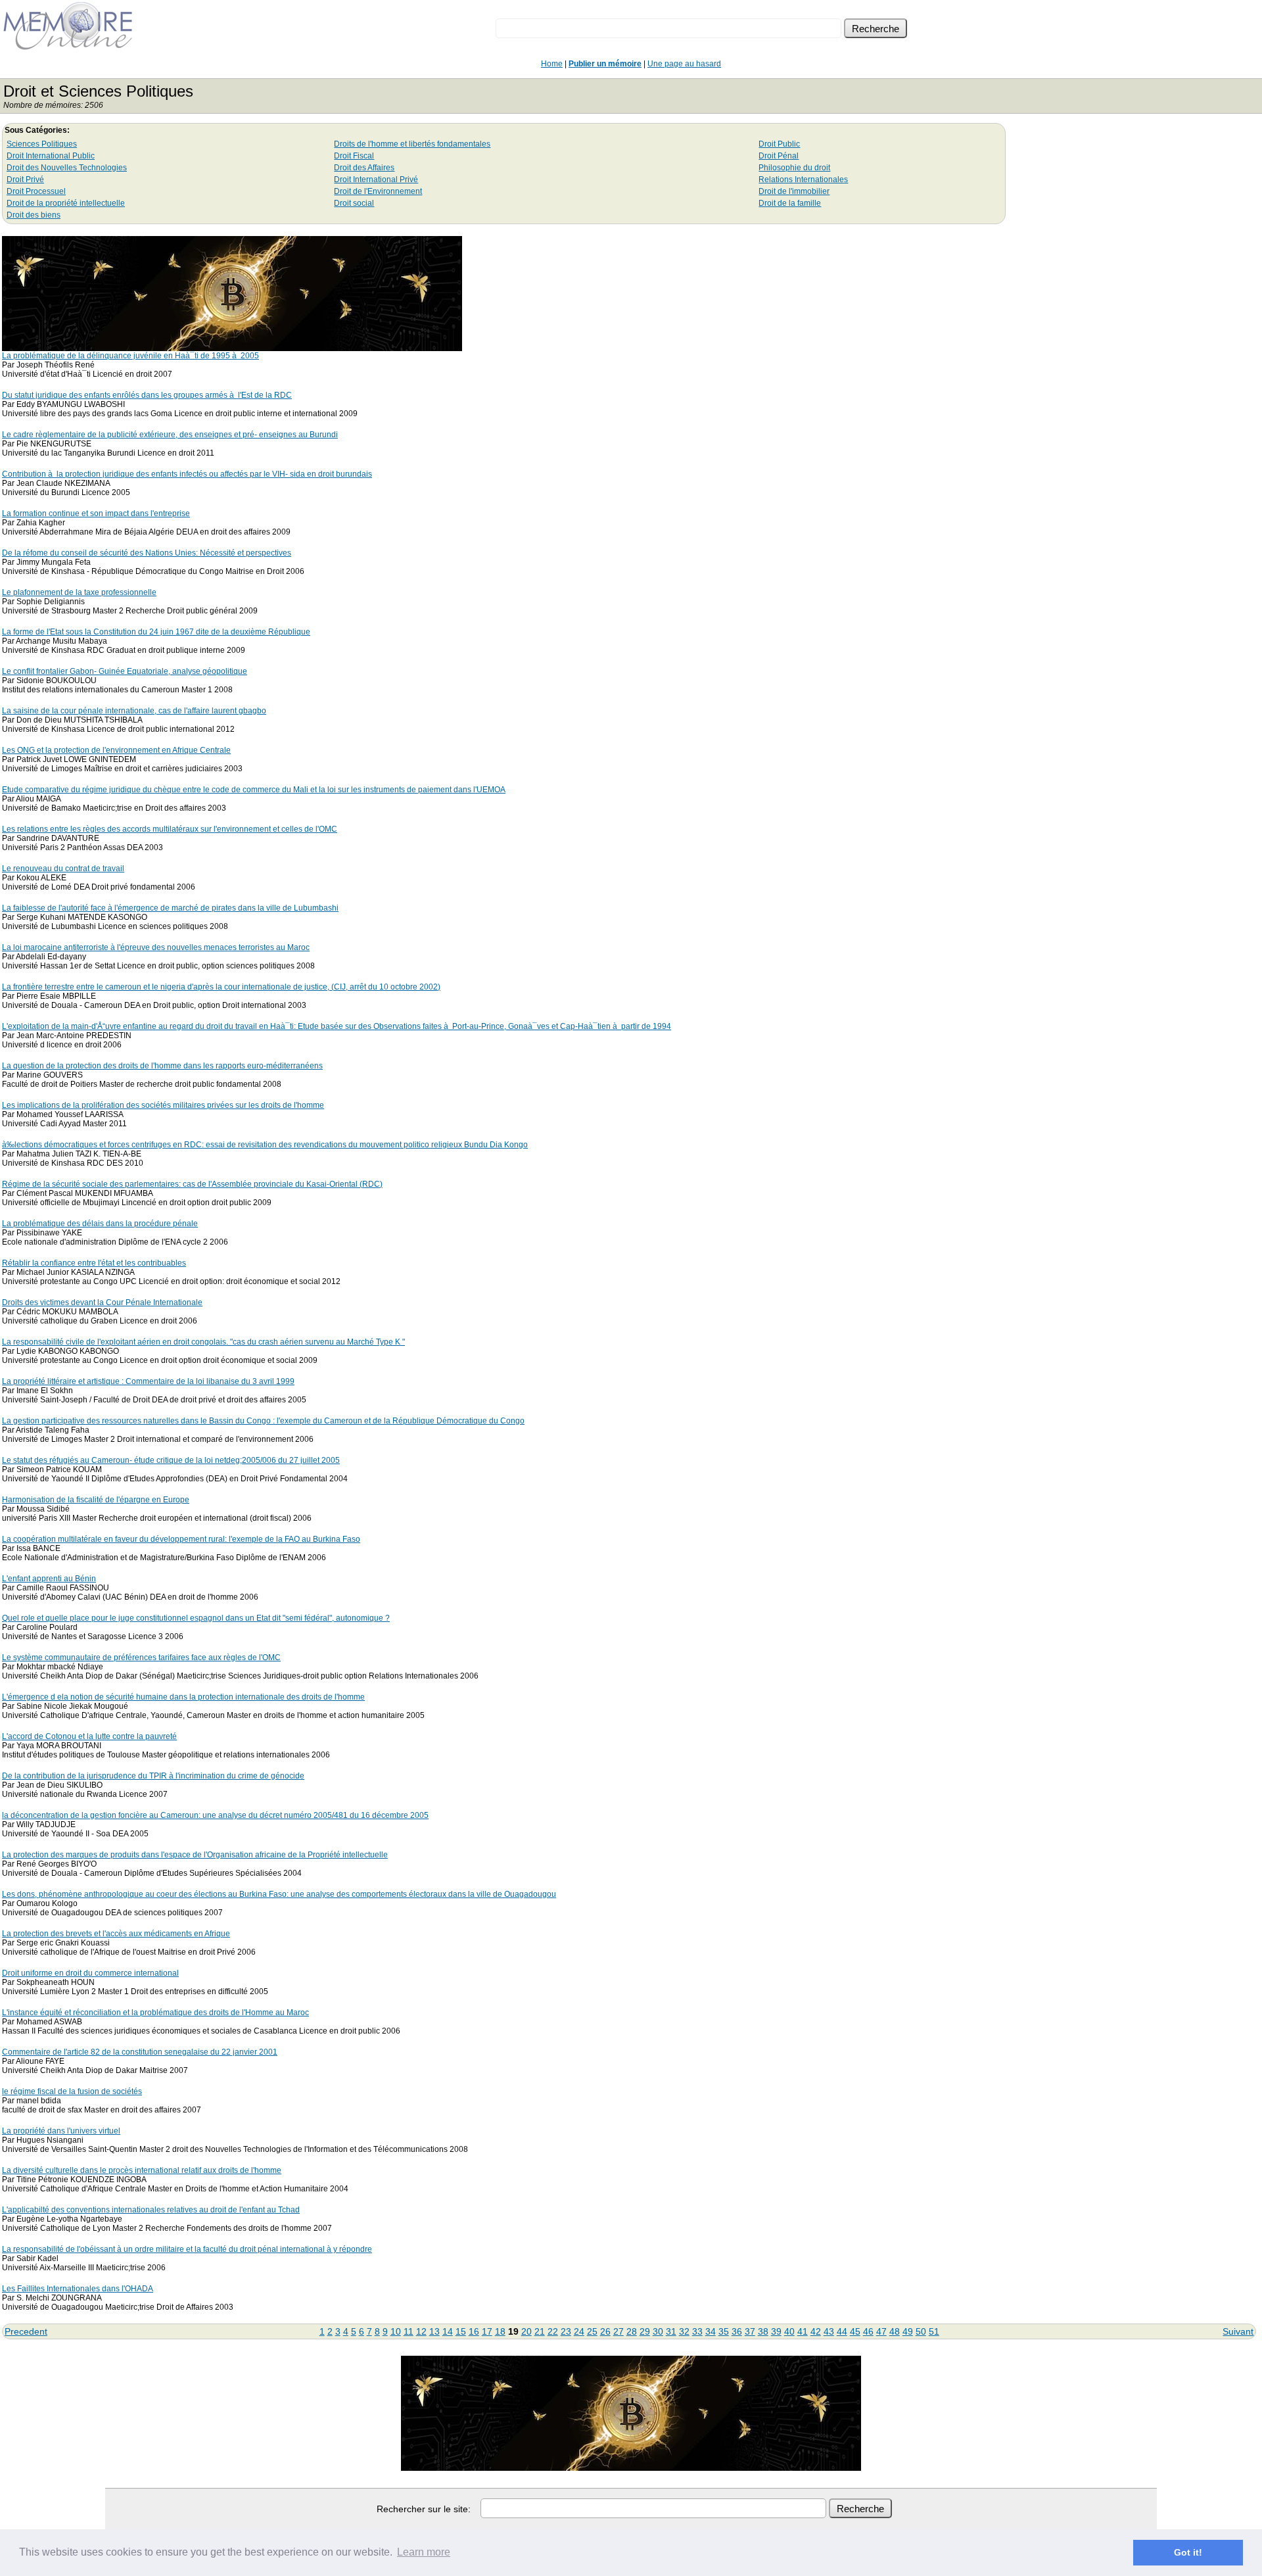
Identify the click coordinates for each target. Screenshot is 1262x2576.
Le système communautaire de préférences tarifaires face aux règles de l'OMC (141, 1658)
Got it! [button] (1188, 2552)
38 (763, 2331)
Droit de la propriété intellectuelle (66, 203)
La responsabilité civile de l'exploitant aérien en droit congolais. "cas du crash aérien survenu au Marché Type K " (203, 1342)
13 (434, 2331)
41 (803, 2331)
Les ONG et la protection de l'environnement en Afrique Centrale (116, 750)
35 (724, 2331)
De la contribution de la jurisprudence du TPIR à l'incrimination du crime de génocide (153, 1776)
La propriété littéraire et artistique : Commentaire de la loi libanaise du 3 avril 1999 (148, 1381)
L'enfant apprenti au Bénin (49, 1579)
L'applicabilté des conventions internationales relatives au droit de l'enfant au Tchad (151, 2210)
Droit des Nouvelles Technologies (67, 168)
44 (842, 2331)
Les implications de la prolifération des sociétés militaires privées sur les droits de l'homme (163, 1105)
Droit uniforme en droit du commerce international (90, 1973)
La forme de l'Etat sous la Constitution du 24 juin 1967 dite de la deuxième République (156, 632)
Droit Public (779, 144)
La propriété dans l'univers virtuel (61, 2131)
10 (396, 2331)
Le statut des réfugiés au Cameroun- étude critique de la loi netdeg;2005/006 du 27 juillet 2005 (171, 1460)
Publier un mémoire (605, 64)
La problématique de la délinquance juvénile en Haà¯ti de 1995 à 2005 (130, 356)
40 (789, 2331)
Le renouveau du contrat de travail (63, 869)
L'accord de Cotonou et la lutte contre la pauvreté (89, 1736)
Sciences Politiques (42, 144)
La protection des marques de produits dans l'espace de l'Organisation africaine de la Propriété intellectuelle (195, 1855)
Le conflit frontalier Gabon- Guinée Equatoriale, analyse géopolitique (125, 671)
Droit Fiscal (354, 156)
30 (658, 2331)
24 (579, 2331)
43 (829, 2331)
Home (552, 64)
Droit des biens (34, 215)
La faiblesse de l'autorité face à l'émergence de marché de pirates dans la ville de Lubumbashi (170, 908)
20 (526, 2331)
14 (448, 2331)
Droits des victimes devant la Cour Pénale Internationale (102, 1302)
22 (553, 2331)
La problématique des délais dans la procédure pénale (100, 1224)
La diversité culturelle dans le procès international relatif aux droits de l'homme (142, 2170)
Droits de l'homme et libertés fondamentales (412, 144)
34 (711, 2331)
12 (421, 2331)
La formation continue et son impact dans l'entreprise (96, 513)
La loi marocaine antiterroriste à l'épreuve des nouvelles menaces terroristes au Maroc (156, 947)
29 (645, 2331)
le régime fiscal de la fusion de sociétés (72, 2091)
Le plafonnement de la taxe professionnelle (79, 592)
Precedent (26, 2331)
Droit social (354, 203)
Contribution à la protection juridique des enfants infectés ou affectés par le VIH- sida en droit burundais (187, 474)
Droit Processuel (36, 191)
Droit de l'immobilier (794, 191)
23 (566, 2331)
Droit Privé (25, 179)
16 (474, 2331)
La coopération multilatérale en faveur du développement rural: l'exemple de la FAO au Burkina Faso (181, 1539)
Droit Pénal (779, 156)
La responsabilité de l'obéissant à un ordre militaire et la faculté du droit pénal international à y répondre (187, 2249)
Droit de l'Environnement (378, 191)
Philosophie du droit (794, 168)
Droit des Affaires (364, 168)
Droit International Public (51, 156)
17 (487, 2331)
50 (921, 2331)
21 (540, 2331)
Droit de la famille (790, 203)
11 (409, 2331)
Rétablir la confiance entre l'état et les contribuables (94, 1263)
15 (461, 2331)
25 (592, 2331)
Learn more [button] (424, 2552)
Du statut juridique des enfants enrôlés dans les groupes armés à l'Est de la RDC (147, 395)
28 (632, 2331)
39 (776, 2331)
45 (855, 2331)
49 (908, 2331)
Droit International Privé (376, 179)
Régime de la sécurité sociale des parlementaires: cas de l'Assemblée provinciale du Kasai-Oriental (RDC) (192, 1184)
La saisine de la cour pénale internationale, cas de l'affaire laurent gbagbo (134, 711)
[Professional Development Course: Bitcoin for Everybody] (232, 347)
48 (895, 2331)
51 (934, 2331)
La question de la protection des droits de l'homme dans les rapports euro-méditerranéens (162, 1066)
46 (868, 2331)
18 (500, 2331)
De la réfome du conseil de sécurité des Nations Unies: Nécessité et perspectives (147, 553)
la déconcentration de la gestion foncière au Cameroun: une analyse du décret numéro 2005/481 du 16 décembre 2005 (215, 1815)
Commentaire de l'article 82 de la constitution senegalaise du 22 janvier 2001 (140, 2052)
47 (881, 2331)
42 (816, 2331)
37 (750, 2331)
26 (605, 2331)
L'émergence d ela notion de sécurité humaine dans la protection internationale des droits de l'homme (183, 1697)
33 (697, 2331)
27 (619, 2331)
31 (671, 2331)
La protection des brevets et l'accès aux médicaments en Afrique (116, 1934)
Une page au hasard (684, 64)
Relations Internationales (803, 179)
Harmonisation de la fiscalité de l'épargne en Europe (96, 1500)
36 (737, 2331)
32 (684, 2331)
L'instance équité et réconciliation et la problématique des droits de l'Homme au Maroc (155, 2013)
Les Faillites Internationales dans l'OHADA (78, 2289)
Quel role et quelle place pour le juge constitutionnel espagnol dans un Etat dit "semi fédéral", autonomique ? (196, 1618)
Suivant (1238, 2331)
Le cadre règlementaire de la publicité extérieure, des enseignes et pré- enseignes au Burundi (170, 435)
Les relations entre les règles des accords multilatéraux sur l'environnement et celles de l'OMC (170, 829)
